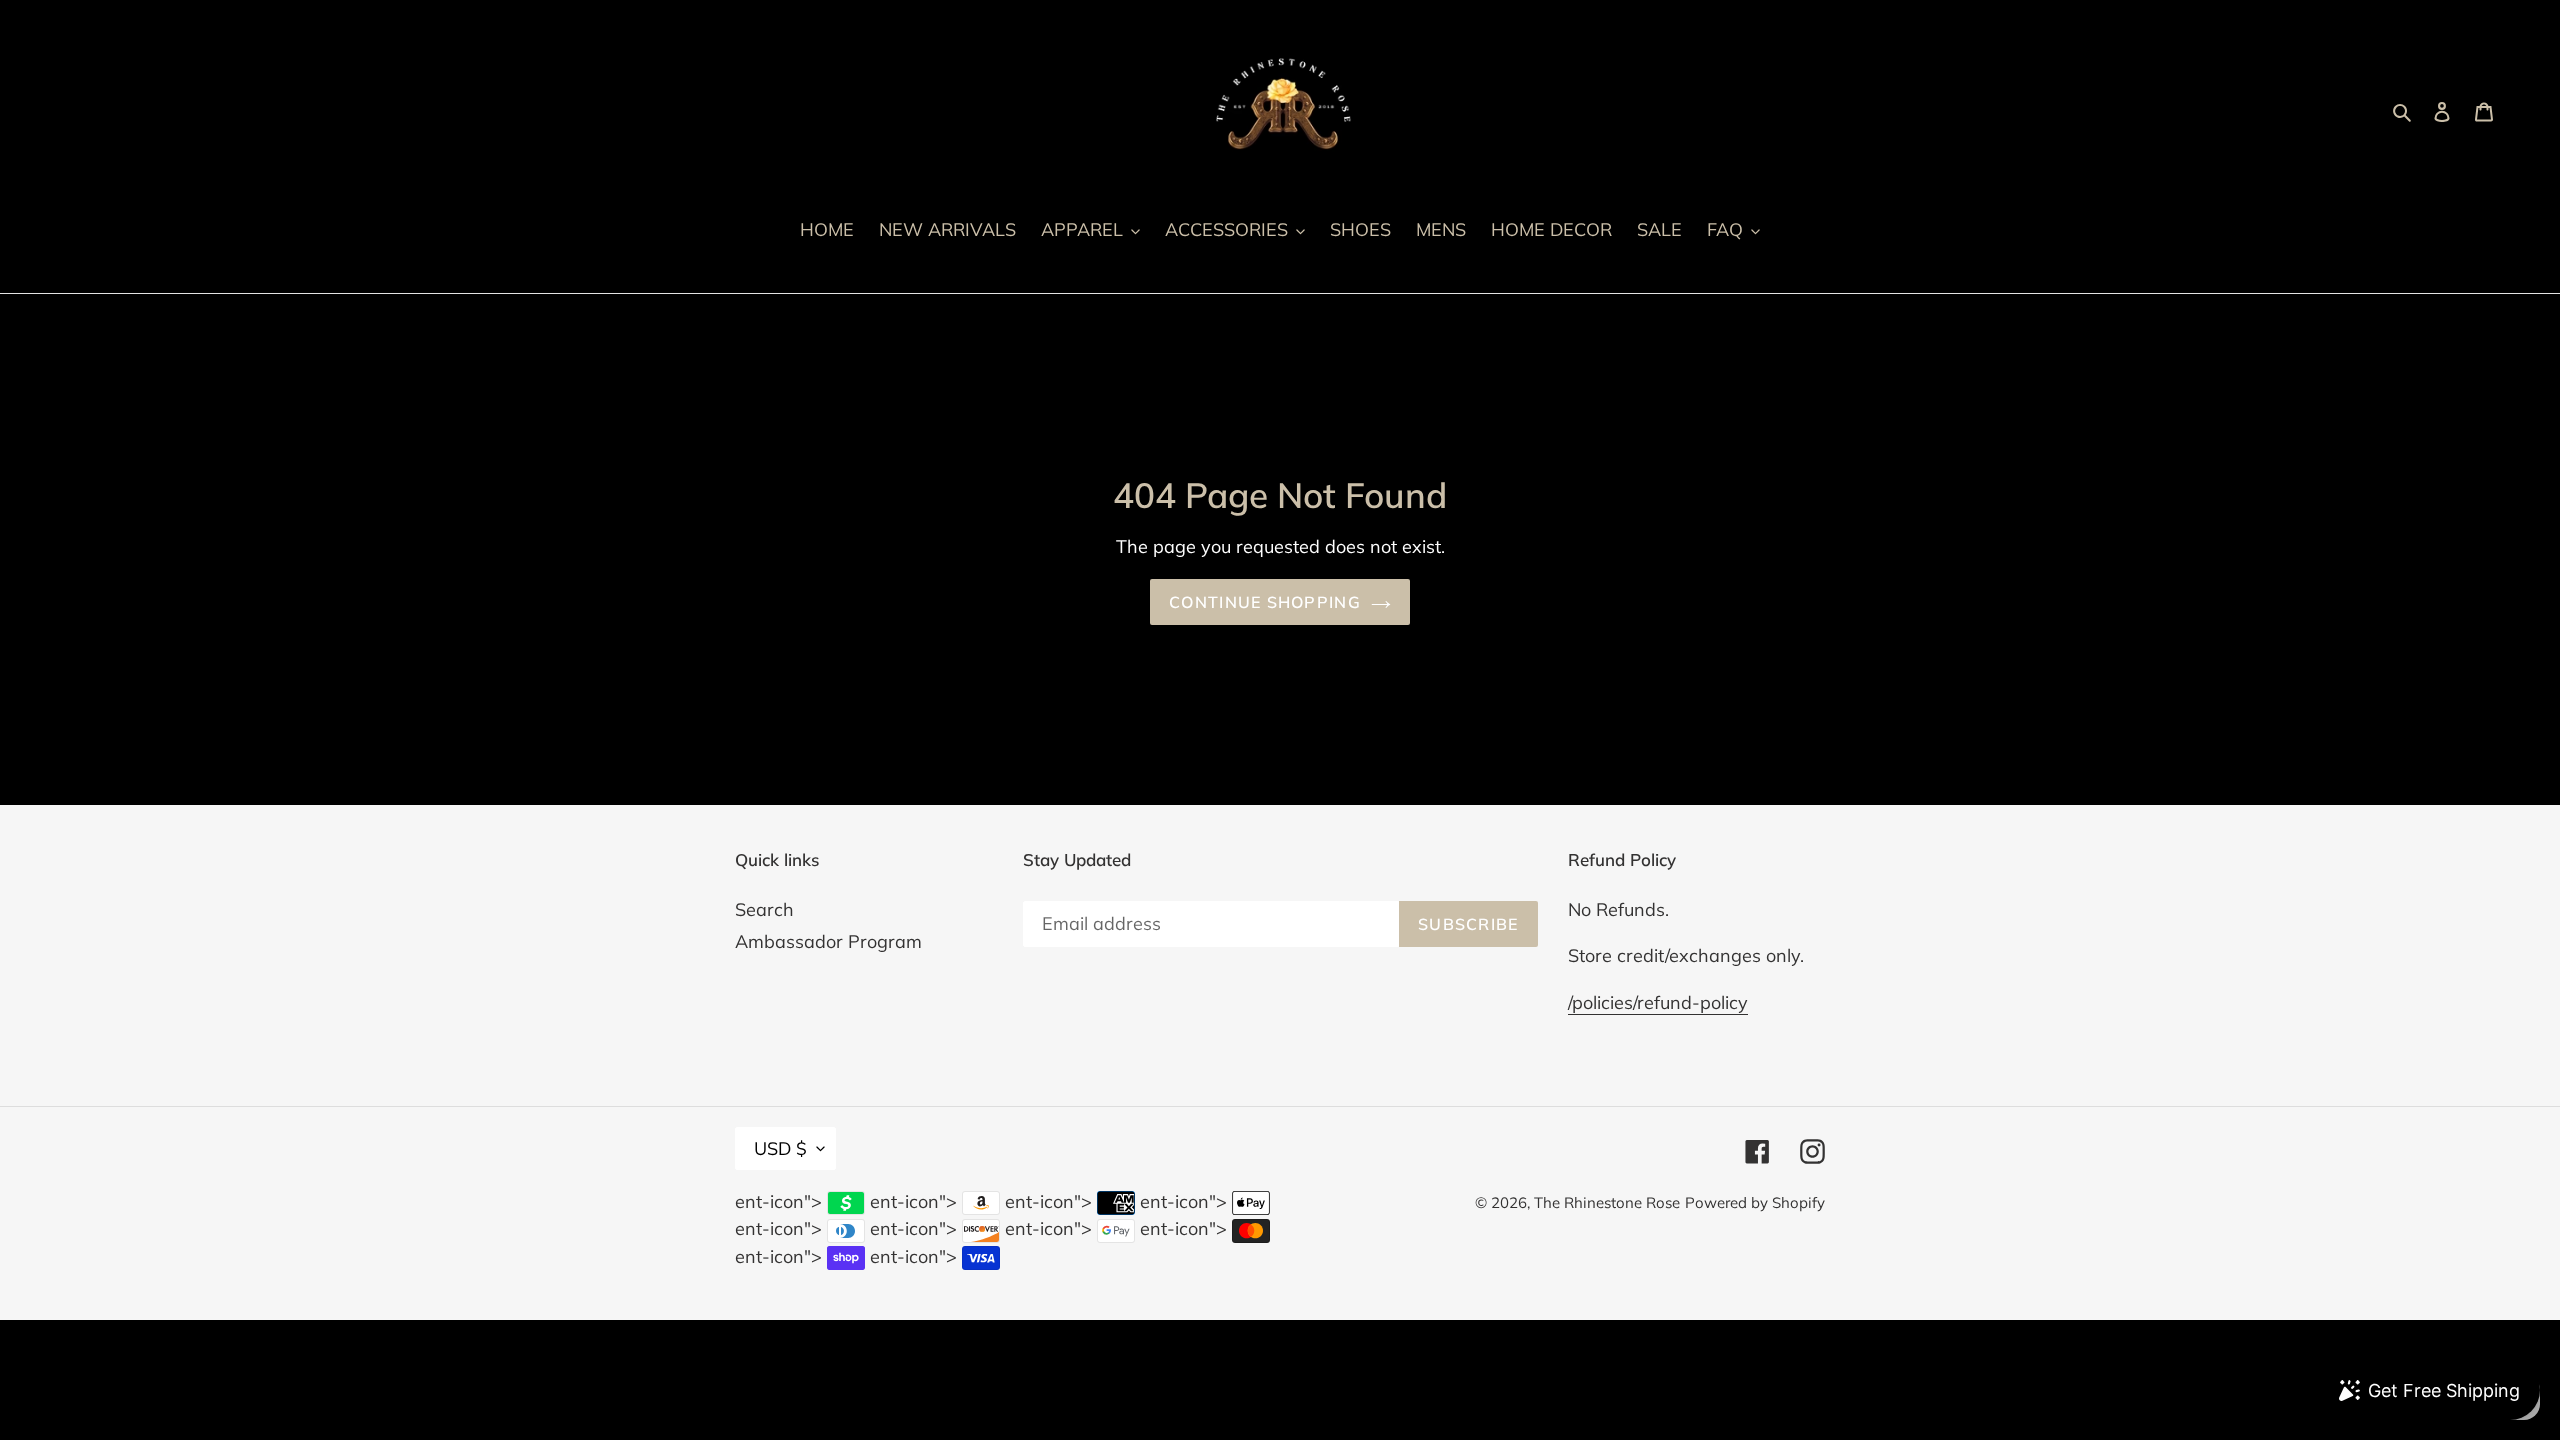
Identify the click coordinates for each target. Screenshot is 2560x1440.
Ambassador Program (828, 941)
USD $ (780, 1148)
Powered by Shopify (1755, 1202)
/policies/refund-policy (1658, 1002)
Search (764, 909)
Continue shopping (1265, 602)
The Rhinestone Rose (1607, 1202)
